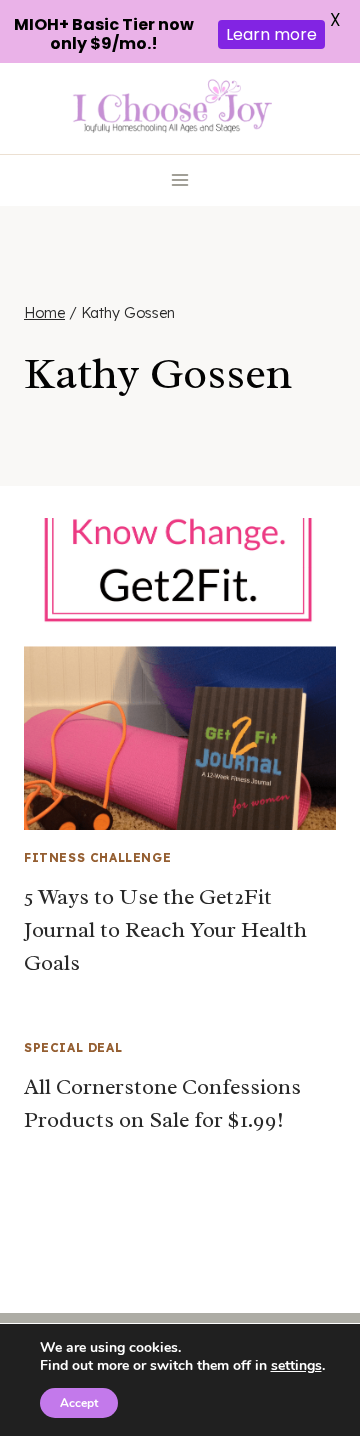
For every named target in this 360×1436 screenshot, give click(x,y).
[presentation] (180, 674)
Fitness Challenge (97, 857)
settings (296, 1366)
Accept (79, 1403)
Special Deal (73, 1047)
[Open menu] (180, 180)
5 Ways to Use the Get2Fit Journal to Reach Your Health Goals (165, 930)
